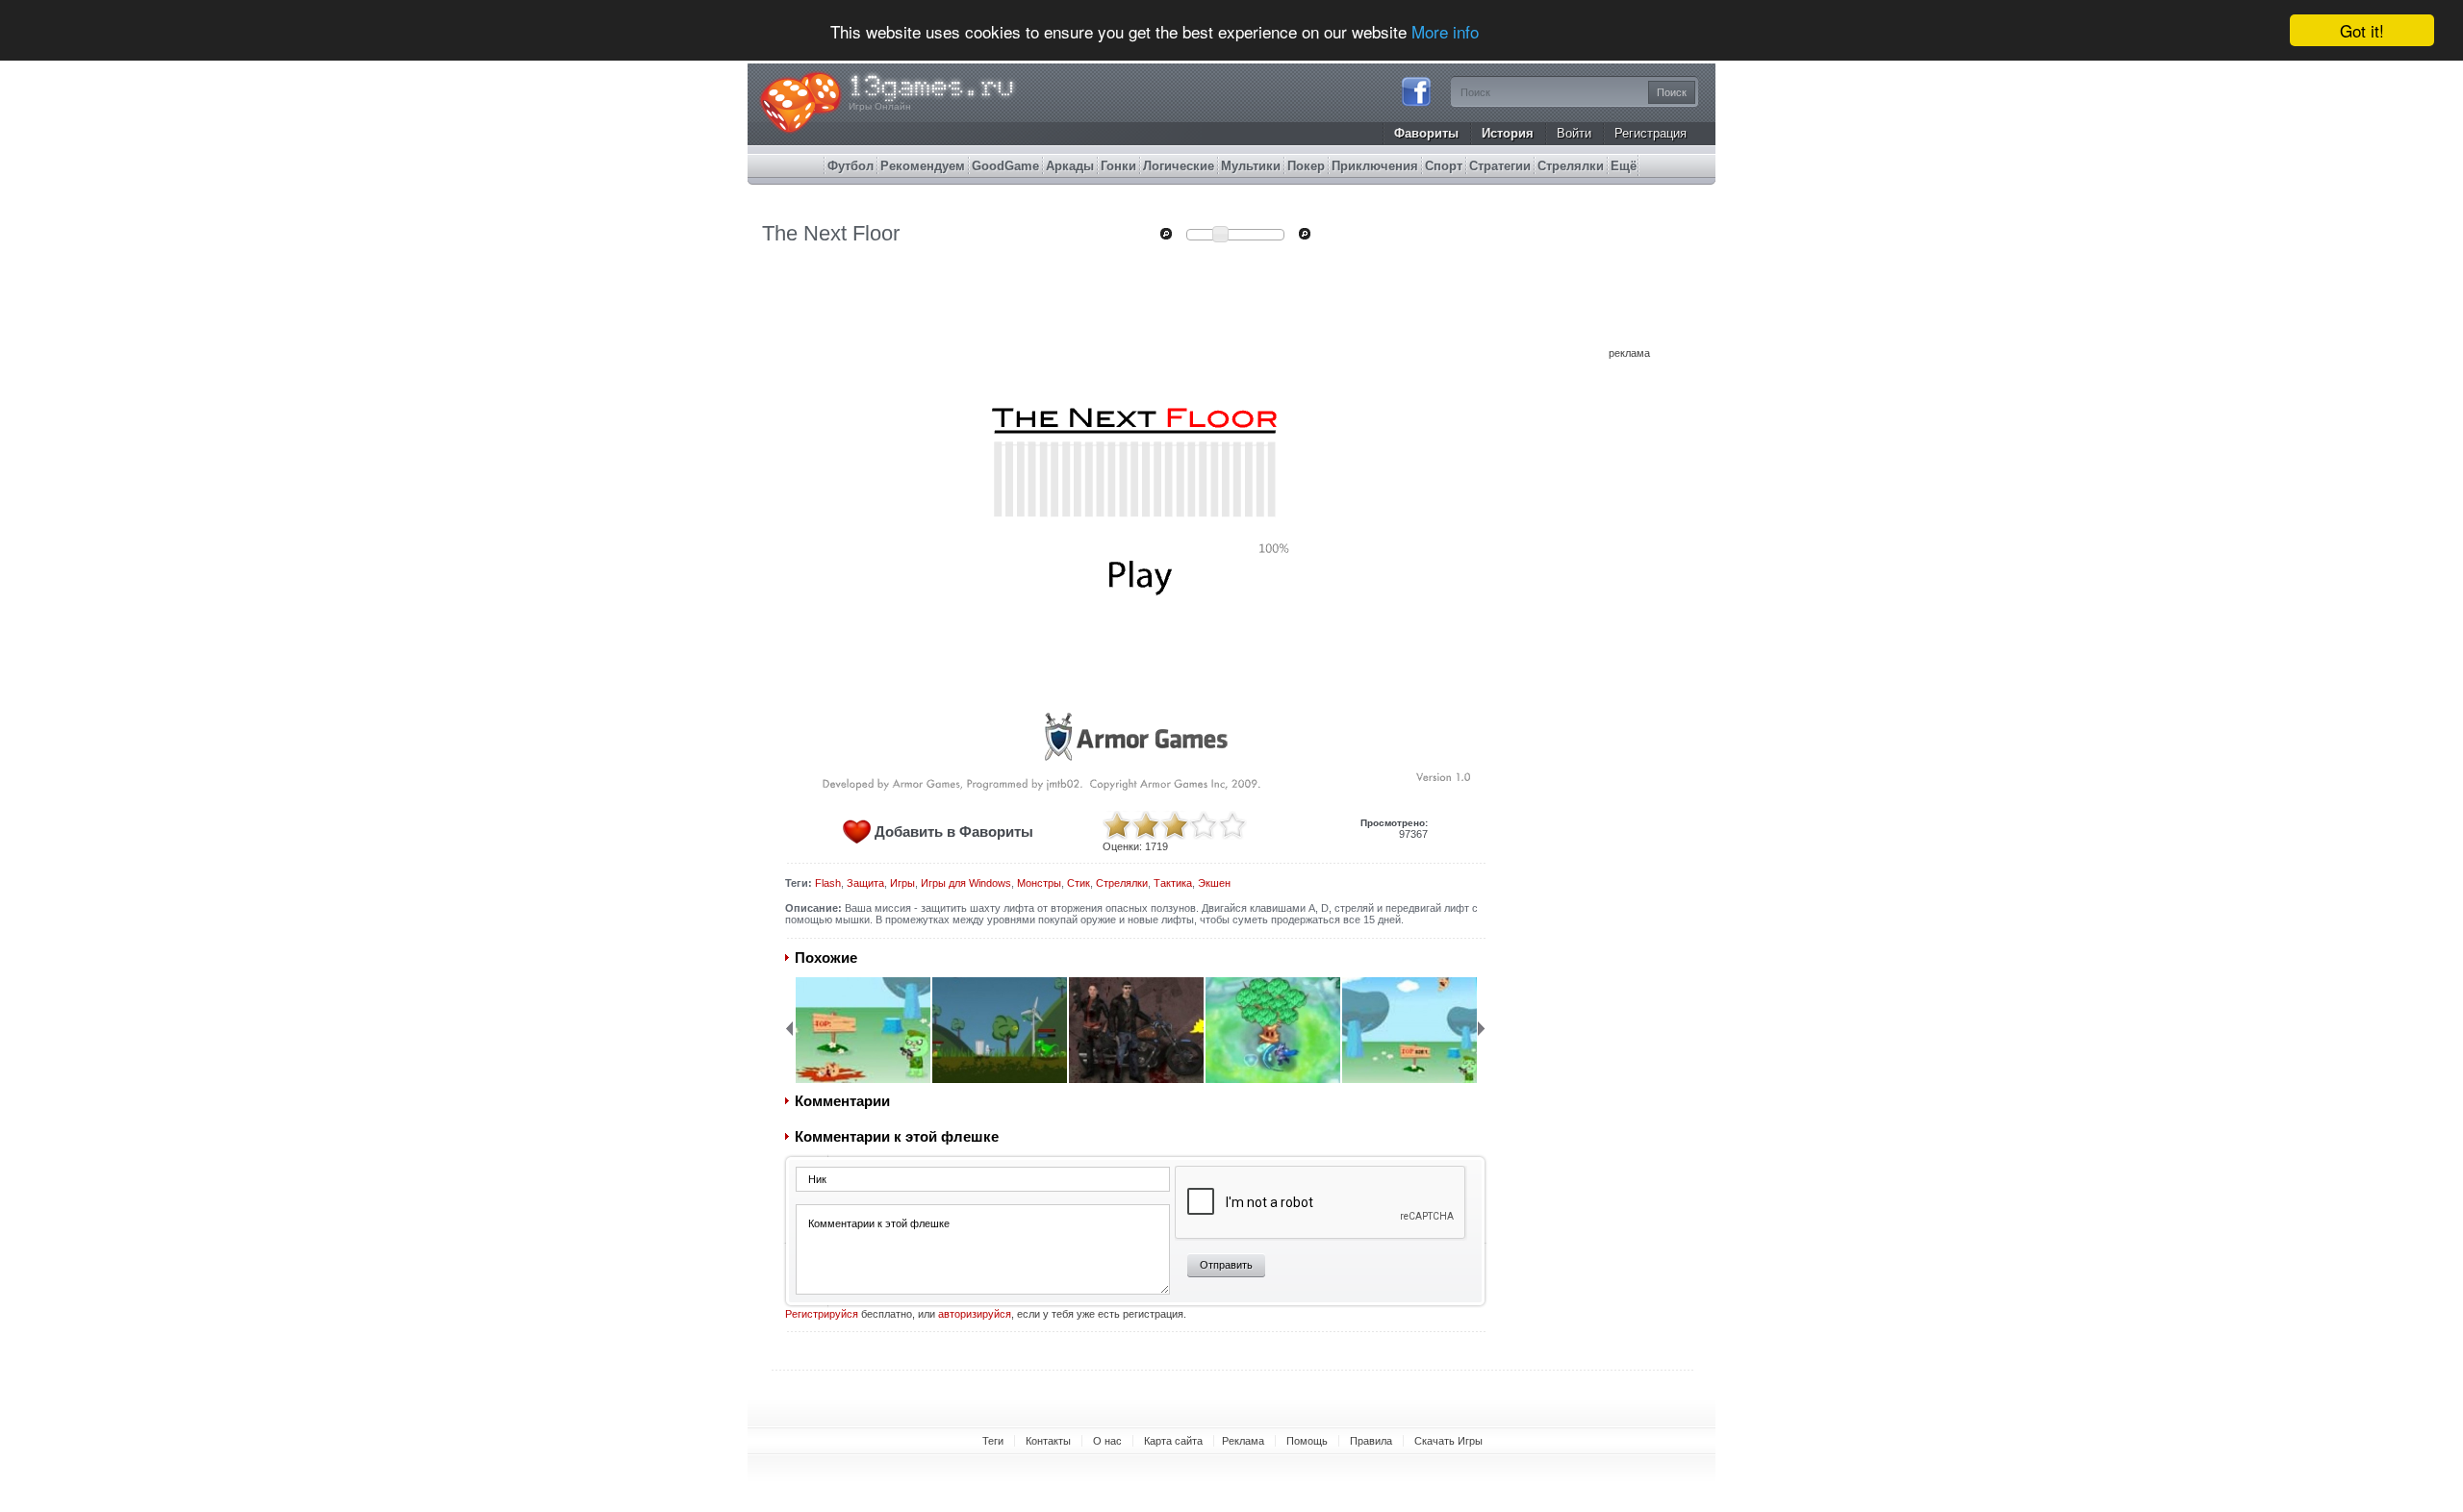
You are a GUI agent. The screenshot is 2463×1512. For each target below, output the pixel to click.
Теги (993, 1441)
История (1508, 133)
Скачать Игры (1448, 1441)
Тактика (1173, 883)
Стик (1079, 883)
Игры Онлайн (880, 106)
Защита (865, 883)
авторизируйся (975, 1314)
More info (1445, 31)
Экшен (1214, 883)
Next (1482, 1028)
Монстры (1039, 883)
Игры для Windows (966, 883)
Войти (1574, 133)
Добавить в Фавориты (954, 832)
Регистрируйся (822, 1314)
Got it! (2362, 30)
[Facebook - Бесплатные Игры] (1416, 104)
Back (789, 1028)
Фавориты (1426, 133)
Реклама (1243, 1441)
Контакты (1048, 1441)
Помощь (1307, 1441)
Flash (828, 883)
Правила (1371, 1441)
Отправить (1226, 1265)
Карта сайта (1173, 1441)
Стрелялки (1122, 883)
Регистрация (1650, 133)
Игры (902, 883)
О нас (1107, 1441)
